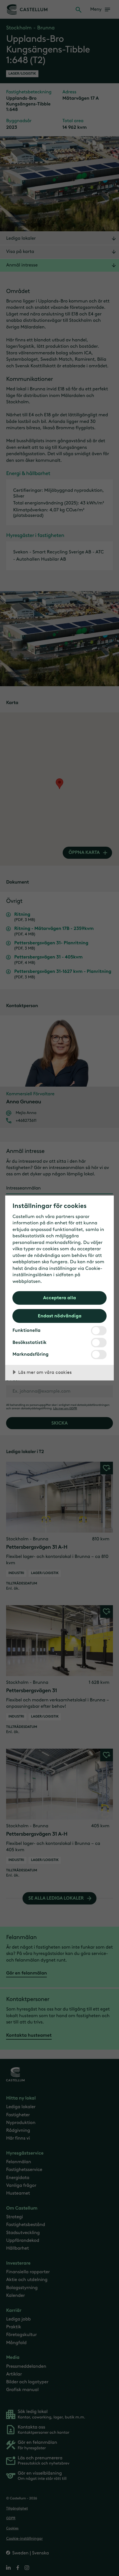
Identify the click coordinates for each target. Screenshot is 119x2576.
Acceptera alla (59, 1298)
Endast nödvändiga (60, 1316)
